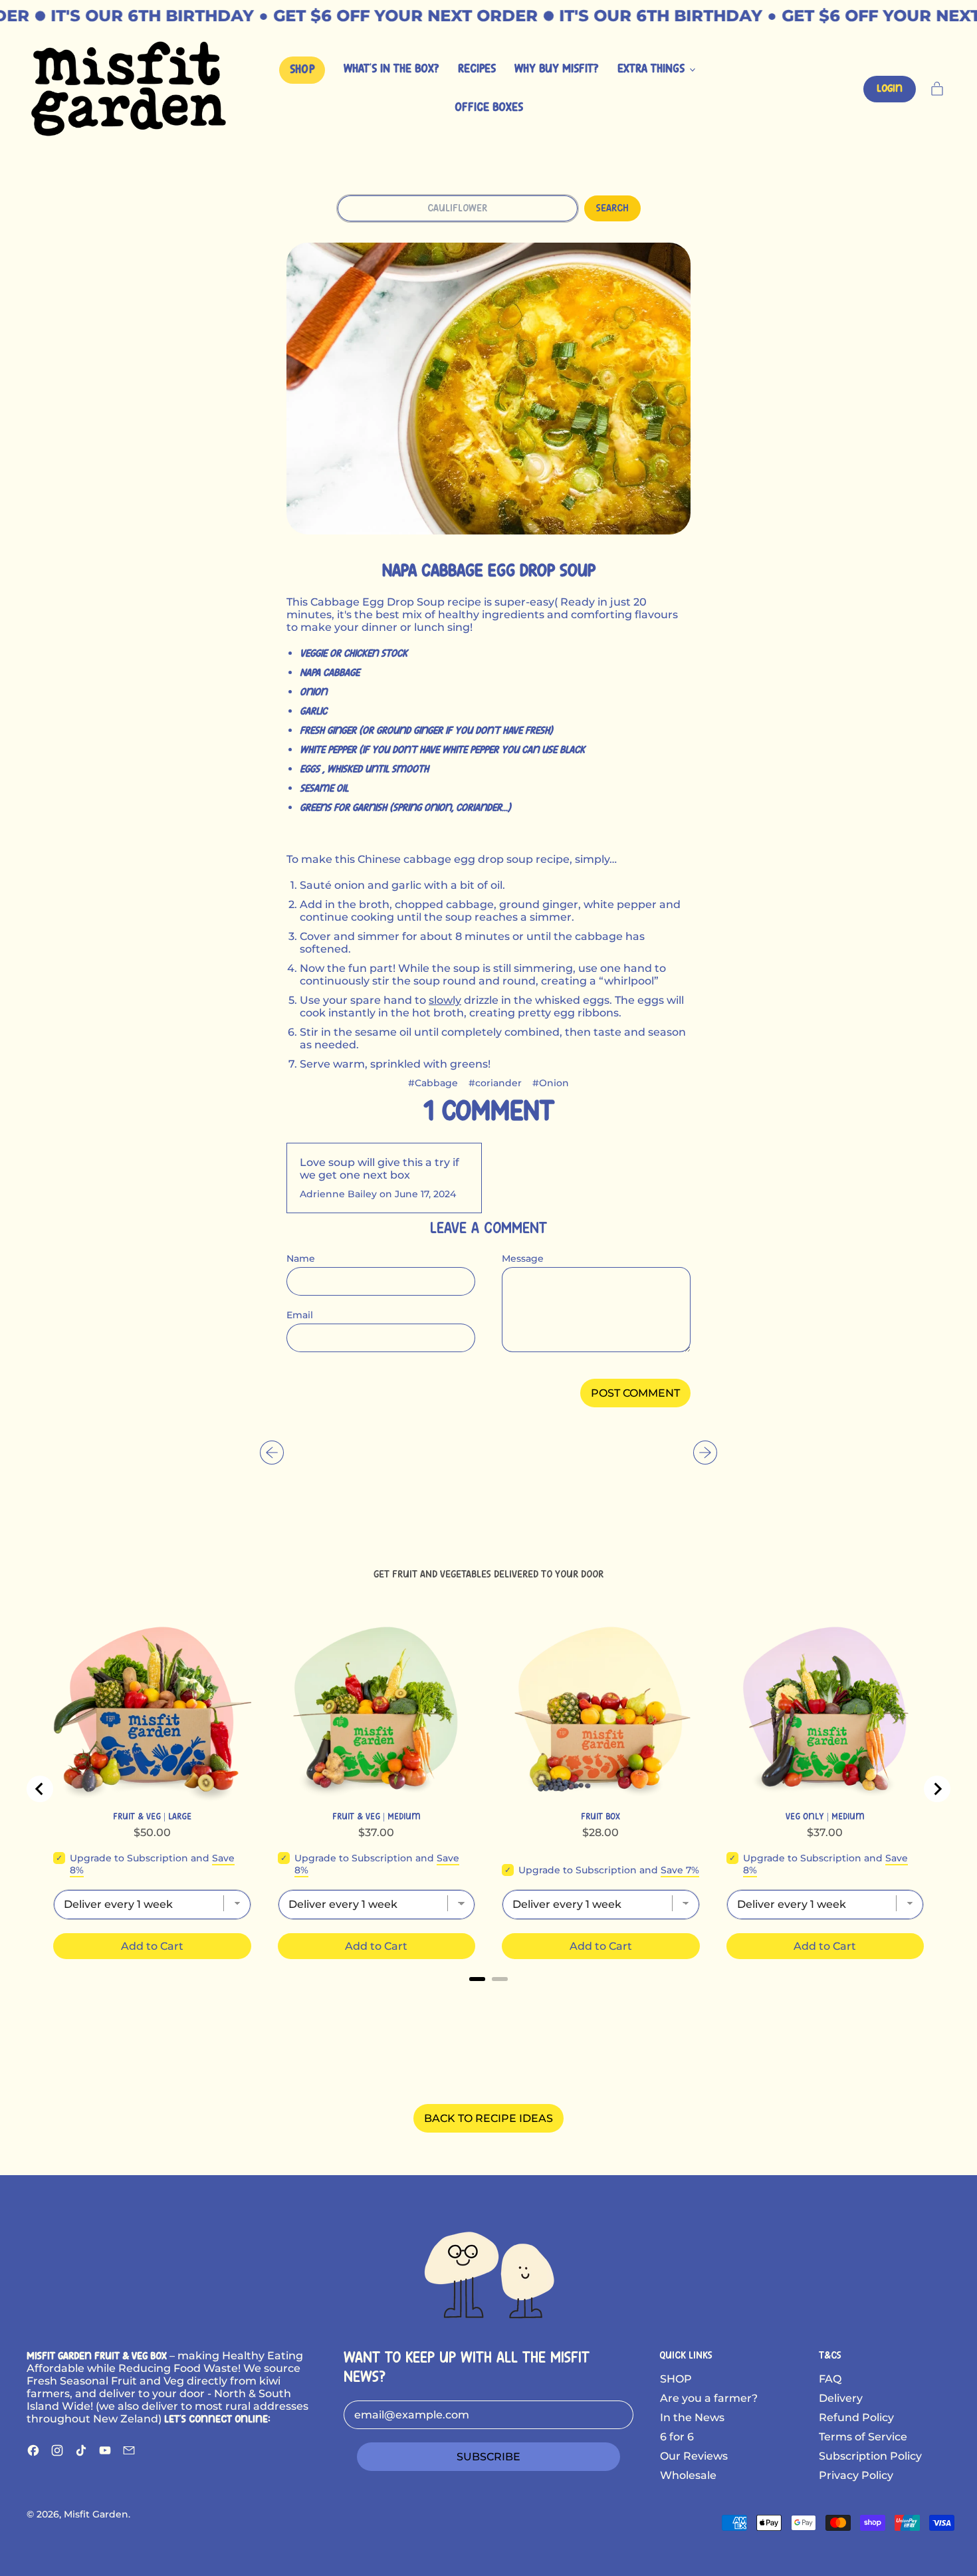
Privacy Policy (856, 2475)
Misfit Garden (96, 2514)
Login (890, 89)
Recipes (477, 69)
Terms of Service (863, 2437)
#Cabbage (433, 1083)
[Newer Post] (705, 1453)
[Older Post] (272, 1453)
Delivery (841, 2398)
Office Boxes (489, 108)
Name (301, 1258)
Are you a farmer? (709, 2398)
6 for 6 (677, 2437)
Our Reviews (694, 2456)
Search (612, 208)
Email (300, 1315)
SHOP (676, 2379)
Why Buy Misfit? (557, 69)
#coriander (495, 1083)
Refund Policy (856, 2417)
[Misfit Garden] (489, 2273)
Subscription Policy (870, 2456)
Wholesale (688, 2475)
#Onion (551, 1083)
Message (523, 1258)
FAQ (830, 2379)
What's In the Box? (391, 69)
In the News (692, 2417)
